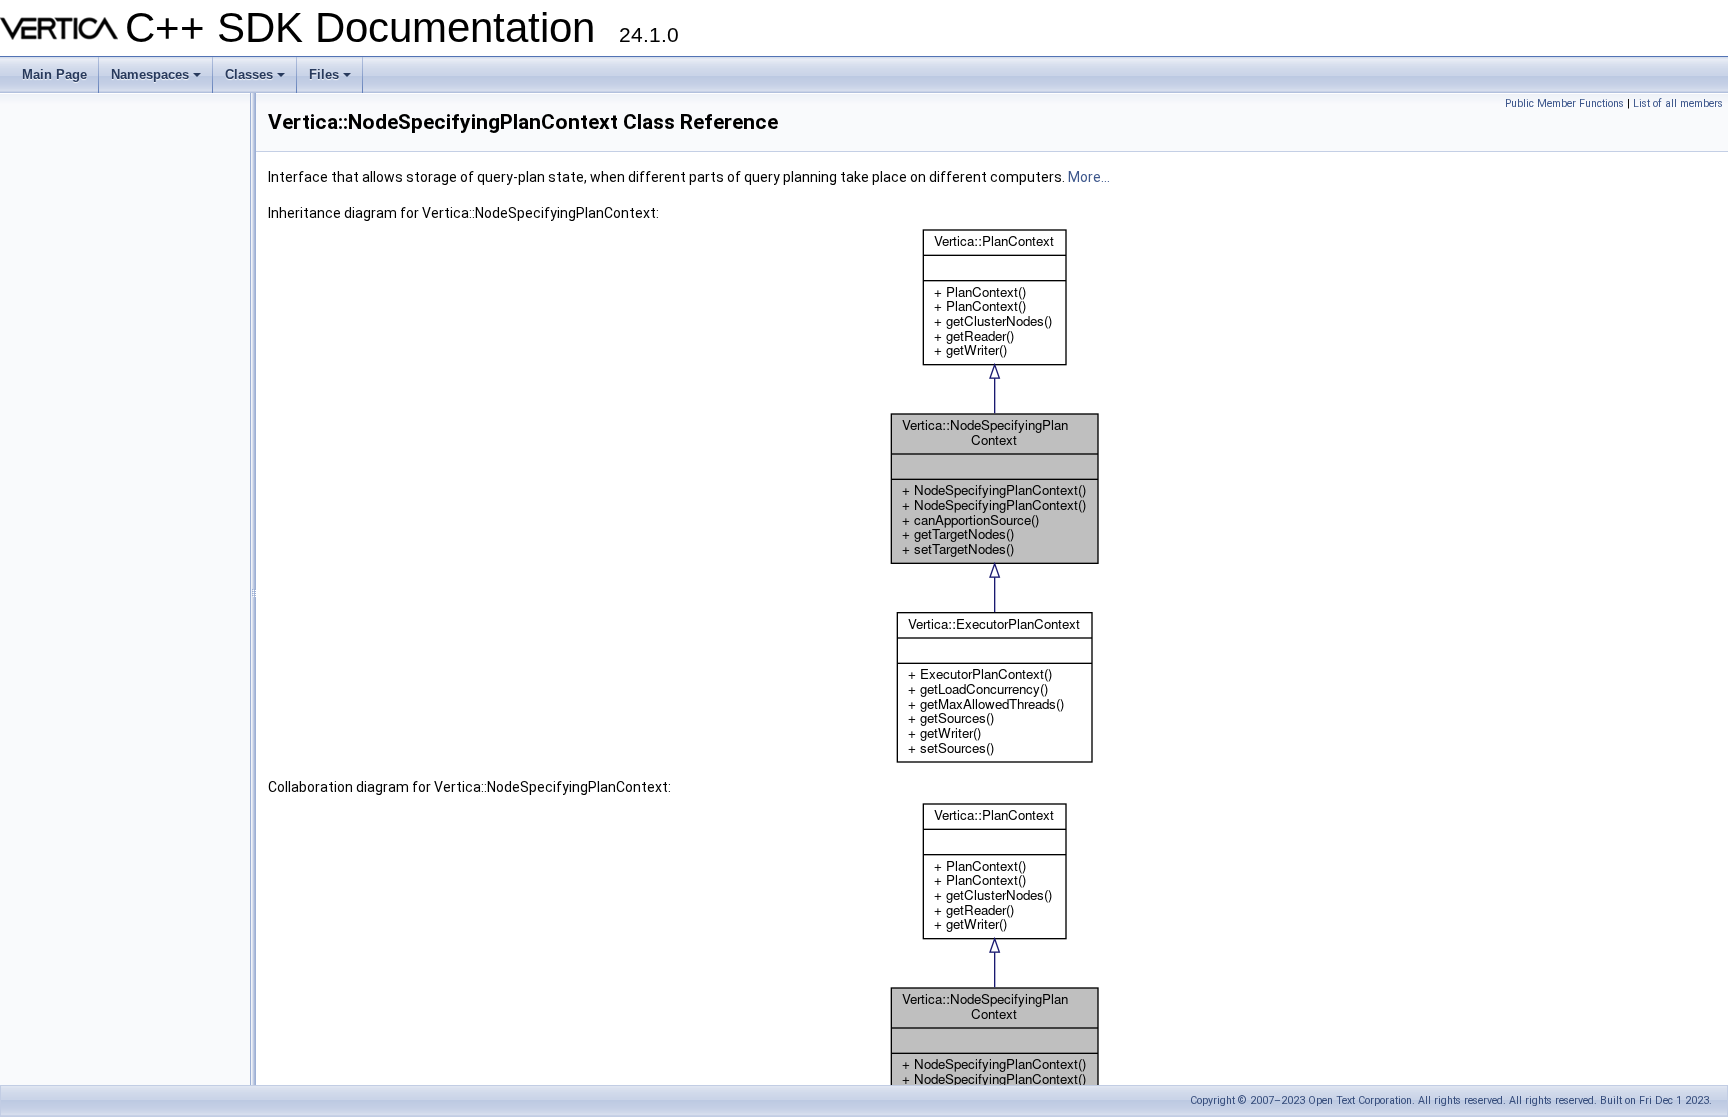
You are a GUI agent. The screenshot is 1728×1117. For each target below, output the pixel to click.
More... (1089, 177)
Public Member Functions (1564, 103)
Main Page (54, 74)
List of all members (1678, 103)
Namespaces (157, 80)
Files (331, 80)
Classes (256, 80)
